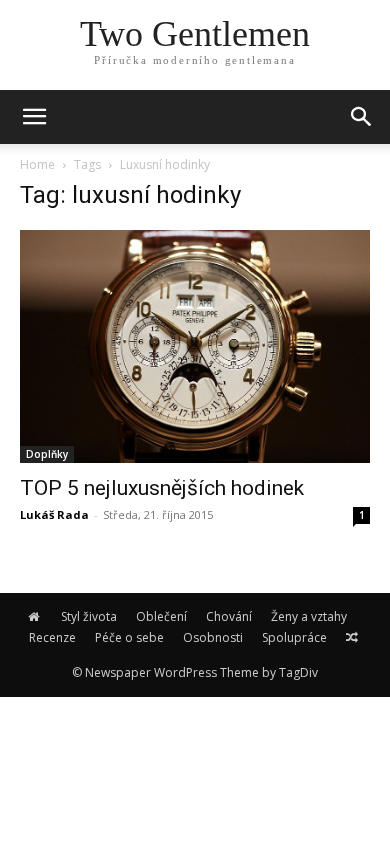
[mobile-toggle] (34, 117)
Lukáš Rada (54, 514)
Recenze (52, 637)
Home (37, 164)
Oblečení (161, 616)
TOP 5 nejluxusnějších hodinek (162, 488)
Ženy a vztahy (309, 616)
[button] (362, 117)
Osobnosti (213, 637)
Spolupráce (294, 637)
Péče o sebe (129, 637)
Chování (229, 616)
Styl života (89, 616)
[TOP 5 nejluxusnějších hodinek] (195, 346)
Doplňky (47, 454)
